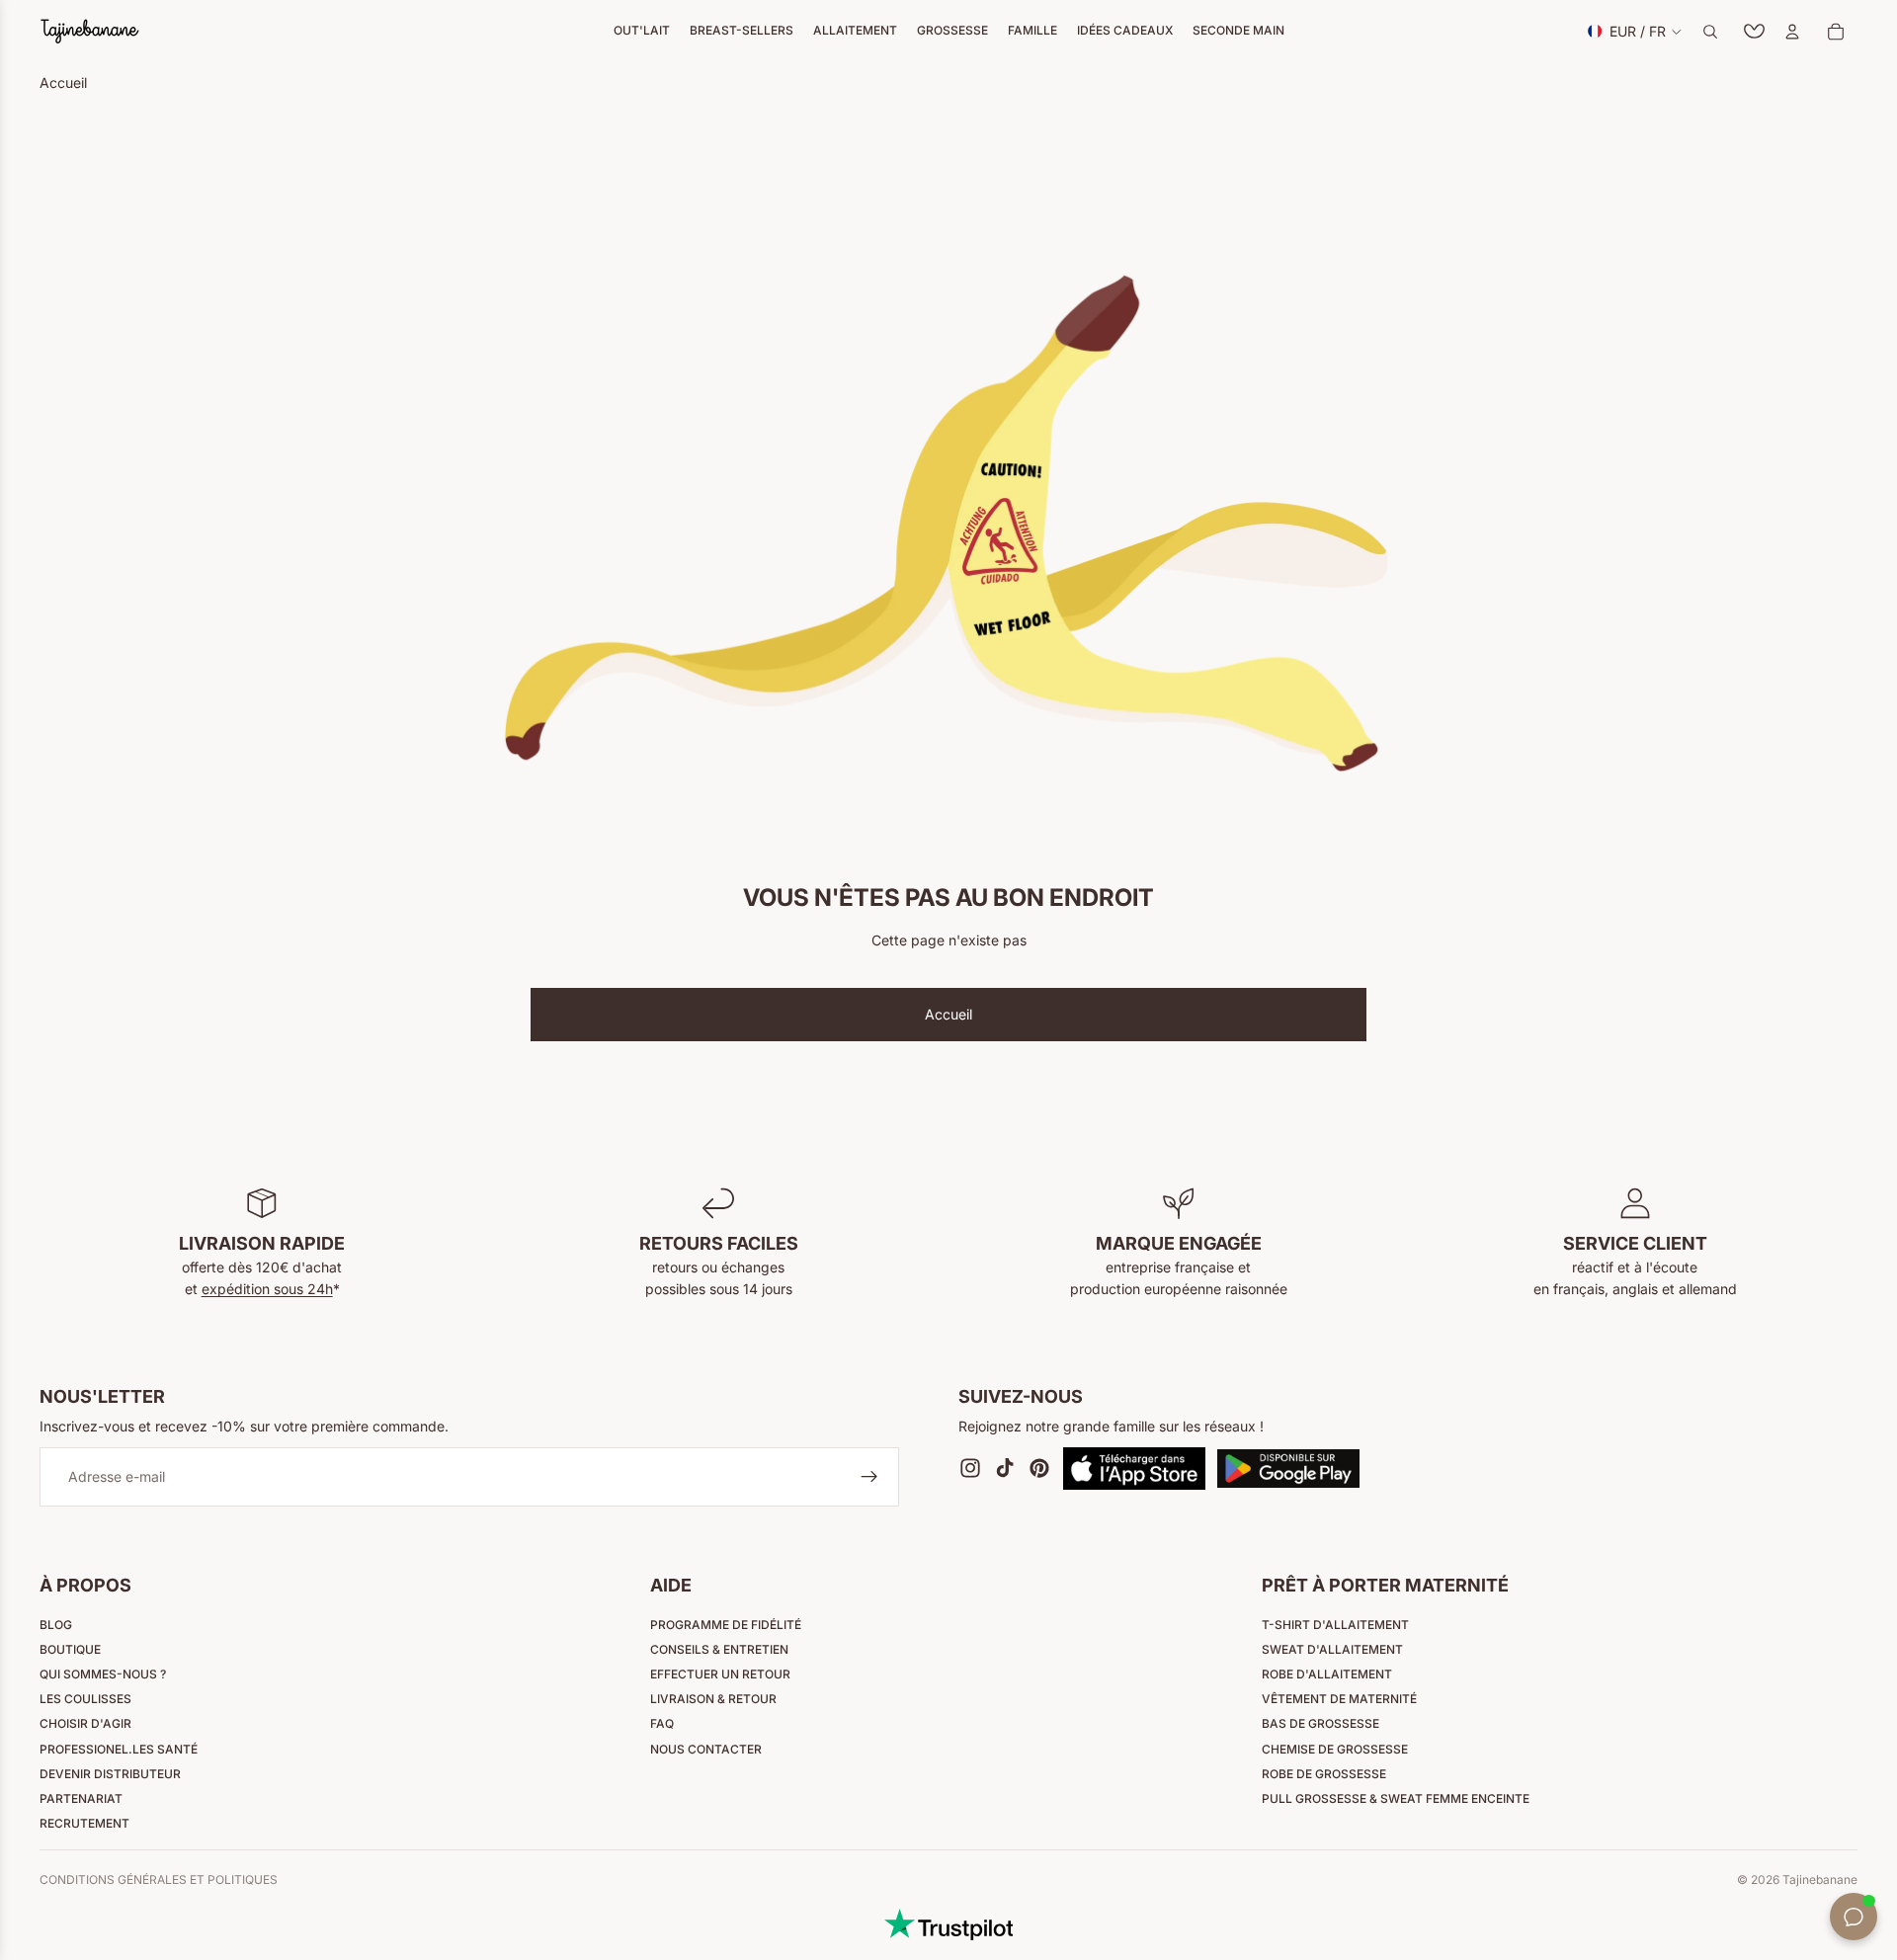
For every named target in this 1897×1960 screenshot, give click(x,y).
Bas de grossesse (1320, 1723)
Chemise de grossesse (1335, 1749)
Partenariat (81, 1798)
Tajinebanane (1820, 1879)
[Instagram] (970, 1468)
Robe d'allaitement (1327, 1674)
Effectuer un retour (720, 1674)
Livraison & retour (713, 1699)
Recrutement (84, 1823)
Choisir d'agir (85, 1723)
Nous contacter (706, 1749)
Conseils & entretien (719, 1649)
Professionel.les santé (119, 1749)
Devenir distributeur (110, 1774)
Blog (56, 1625)
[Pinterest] (1039, 1468)
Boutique (70, 1649)
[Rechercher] (1710, 32)
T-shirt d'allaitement (1335, 1625)
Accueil (948, 1014)
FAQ (662, 1723)
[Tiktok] (1005, 1468)
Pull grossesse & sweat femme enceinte (1396, 1798)
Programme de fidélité (726, 1625)
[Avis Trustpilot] (948, 1924)
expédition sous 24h (267, 1289)
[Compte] (1792, 32)
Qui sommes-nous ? (103, 1674)
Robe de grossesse (1324, 1774)
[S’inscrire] (869, 1477)
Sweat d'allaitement (1332, 1649)
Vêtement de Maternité (1339, 1699)
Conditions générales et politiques (159, 1879)
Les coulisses (85, 1699)
